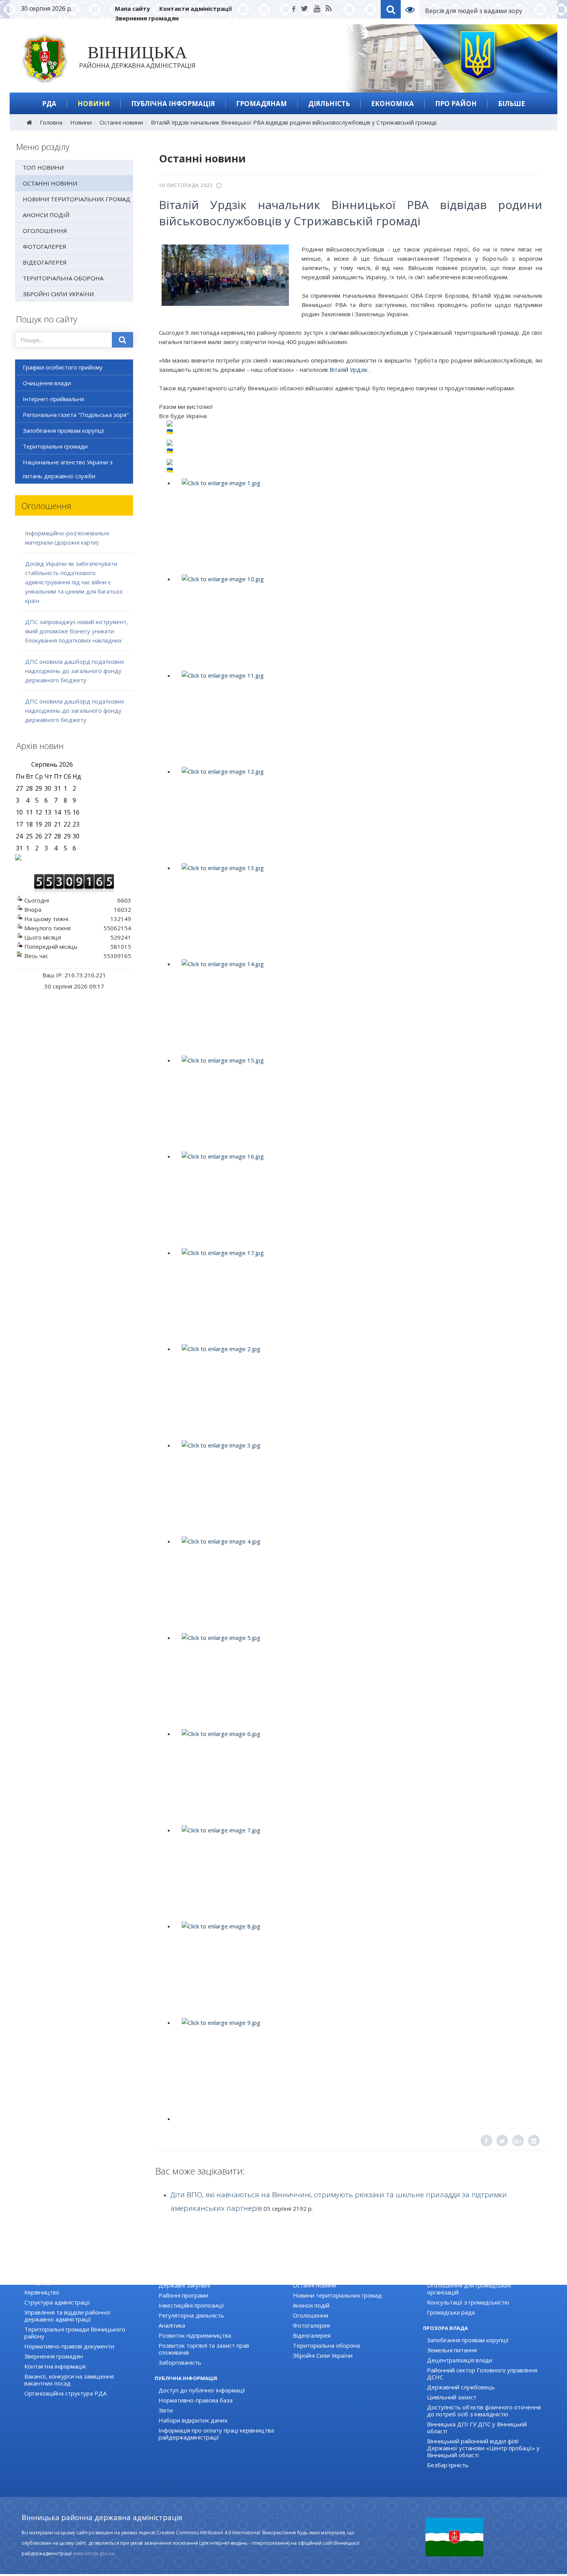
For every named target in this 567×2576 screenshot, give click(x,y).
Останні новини (121, 122)
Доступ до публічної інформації (202, 2390)
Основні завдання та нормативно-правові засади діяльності (82, 2279)
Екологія (170, 2275)
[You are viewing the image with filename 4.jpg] (358, 1583)
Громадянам (262, 104)
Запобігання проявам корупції (64, 430)
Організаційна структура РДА (65, 2393)
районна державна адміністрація (137, 59)
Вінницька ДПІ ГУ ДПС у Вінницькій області (477, 2428)
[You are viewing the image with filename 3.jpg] (358, 1487)
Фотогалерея (45, 246)
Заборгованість (180, 2362)
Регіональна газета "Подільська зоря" (76, 415)
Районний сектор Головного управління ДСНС (482, 2374)
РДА (49, 104)
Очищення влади (47, 383)
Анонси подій (46, 215)
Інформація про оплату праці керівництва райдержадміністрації (216, 2434)
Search (391, 9)
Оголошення (45, 231)
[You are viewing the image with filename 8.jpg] (358, 1968)
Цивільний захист (452, 2397)
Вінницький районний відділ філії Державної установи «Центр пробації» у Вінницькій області (483, 2448)
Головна (51, 122)
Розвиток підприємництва (195, 2335)
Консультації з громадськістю (468, 2302)
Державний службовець (461, 2387)
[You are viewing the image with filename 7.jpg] (358, 1872)
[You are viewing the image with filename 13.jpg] (358, 909)
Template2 (413, 9)
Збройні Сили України (58, 294)
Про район (456, 104)
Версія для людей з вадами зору (474, 11)
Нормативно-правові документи (69, 2346)
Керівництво (42, 2292)
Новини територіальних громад (77, 199)
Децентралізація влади (460, 2360)
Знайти (123, 340)
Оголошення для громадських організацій (469, 2289)
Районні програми (183, 2295)
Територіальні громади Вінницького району (75, 2333)
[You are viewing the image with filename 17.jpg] (358, 1294)
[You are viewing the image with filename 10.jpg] (358, 621)
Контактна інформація (55, 2366)
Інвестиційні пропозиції (191, 2305)
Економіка (392, 104)
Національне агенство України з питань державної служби (68, 469)
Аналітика (172, 2325)
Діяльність (329, 104)
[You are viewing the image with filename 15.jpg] (358, 1102)
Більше (511, 104)
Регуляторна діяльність (191, 2315)
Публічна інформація (173, 104)
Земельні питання (452, 2350)
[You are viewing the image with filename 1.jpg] (358, 525)
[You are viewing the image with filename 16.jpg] (358, 1198)
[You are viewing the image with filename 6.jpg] (358, 1775)
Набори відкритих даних (193, 2420)
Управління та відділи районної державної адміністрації (67, 2316)
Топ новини (43, 167)
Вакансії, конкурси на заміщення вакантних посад (69, 2380)
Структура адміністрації (57, 2302)
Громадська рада (451, 2312)
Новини (94, 104)
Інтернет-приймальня (53, 399)
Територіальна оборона (63, 278)
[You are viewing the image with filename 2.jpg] (358, 1390)
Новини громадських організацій (473, 2275)
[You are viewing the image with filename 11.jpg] (358, 717)
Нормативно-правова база (196, 2400)
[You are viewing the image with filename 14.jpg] (358, 1005)
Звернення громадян (147, 18)
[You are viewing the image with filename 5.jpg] (358, 1679)
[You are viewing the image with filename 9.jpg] (358, 2064)
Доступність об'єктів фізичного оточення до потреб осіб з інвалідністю (484, 2411)
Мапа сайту (132, 8)
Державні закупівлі (184, 2285)
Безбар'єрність (448, 2465)
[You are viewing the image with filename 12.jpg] (358, 813)
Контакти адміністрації (196, 8)
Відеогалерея (45, 262)
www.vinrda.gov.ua (94, 2553)
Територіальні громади (55, 446)
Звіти (166, 2410)
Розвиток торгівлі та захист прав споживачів (204, 2349)
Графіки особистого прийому (63, 367)
